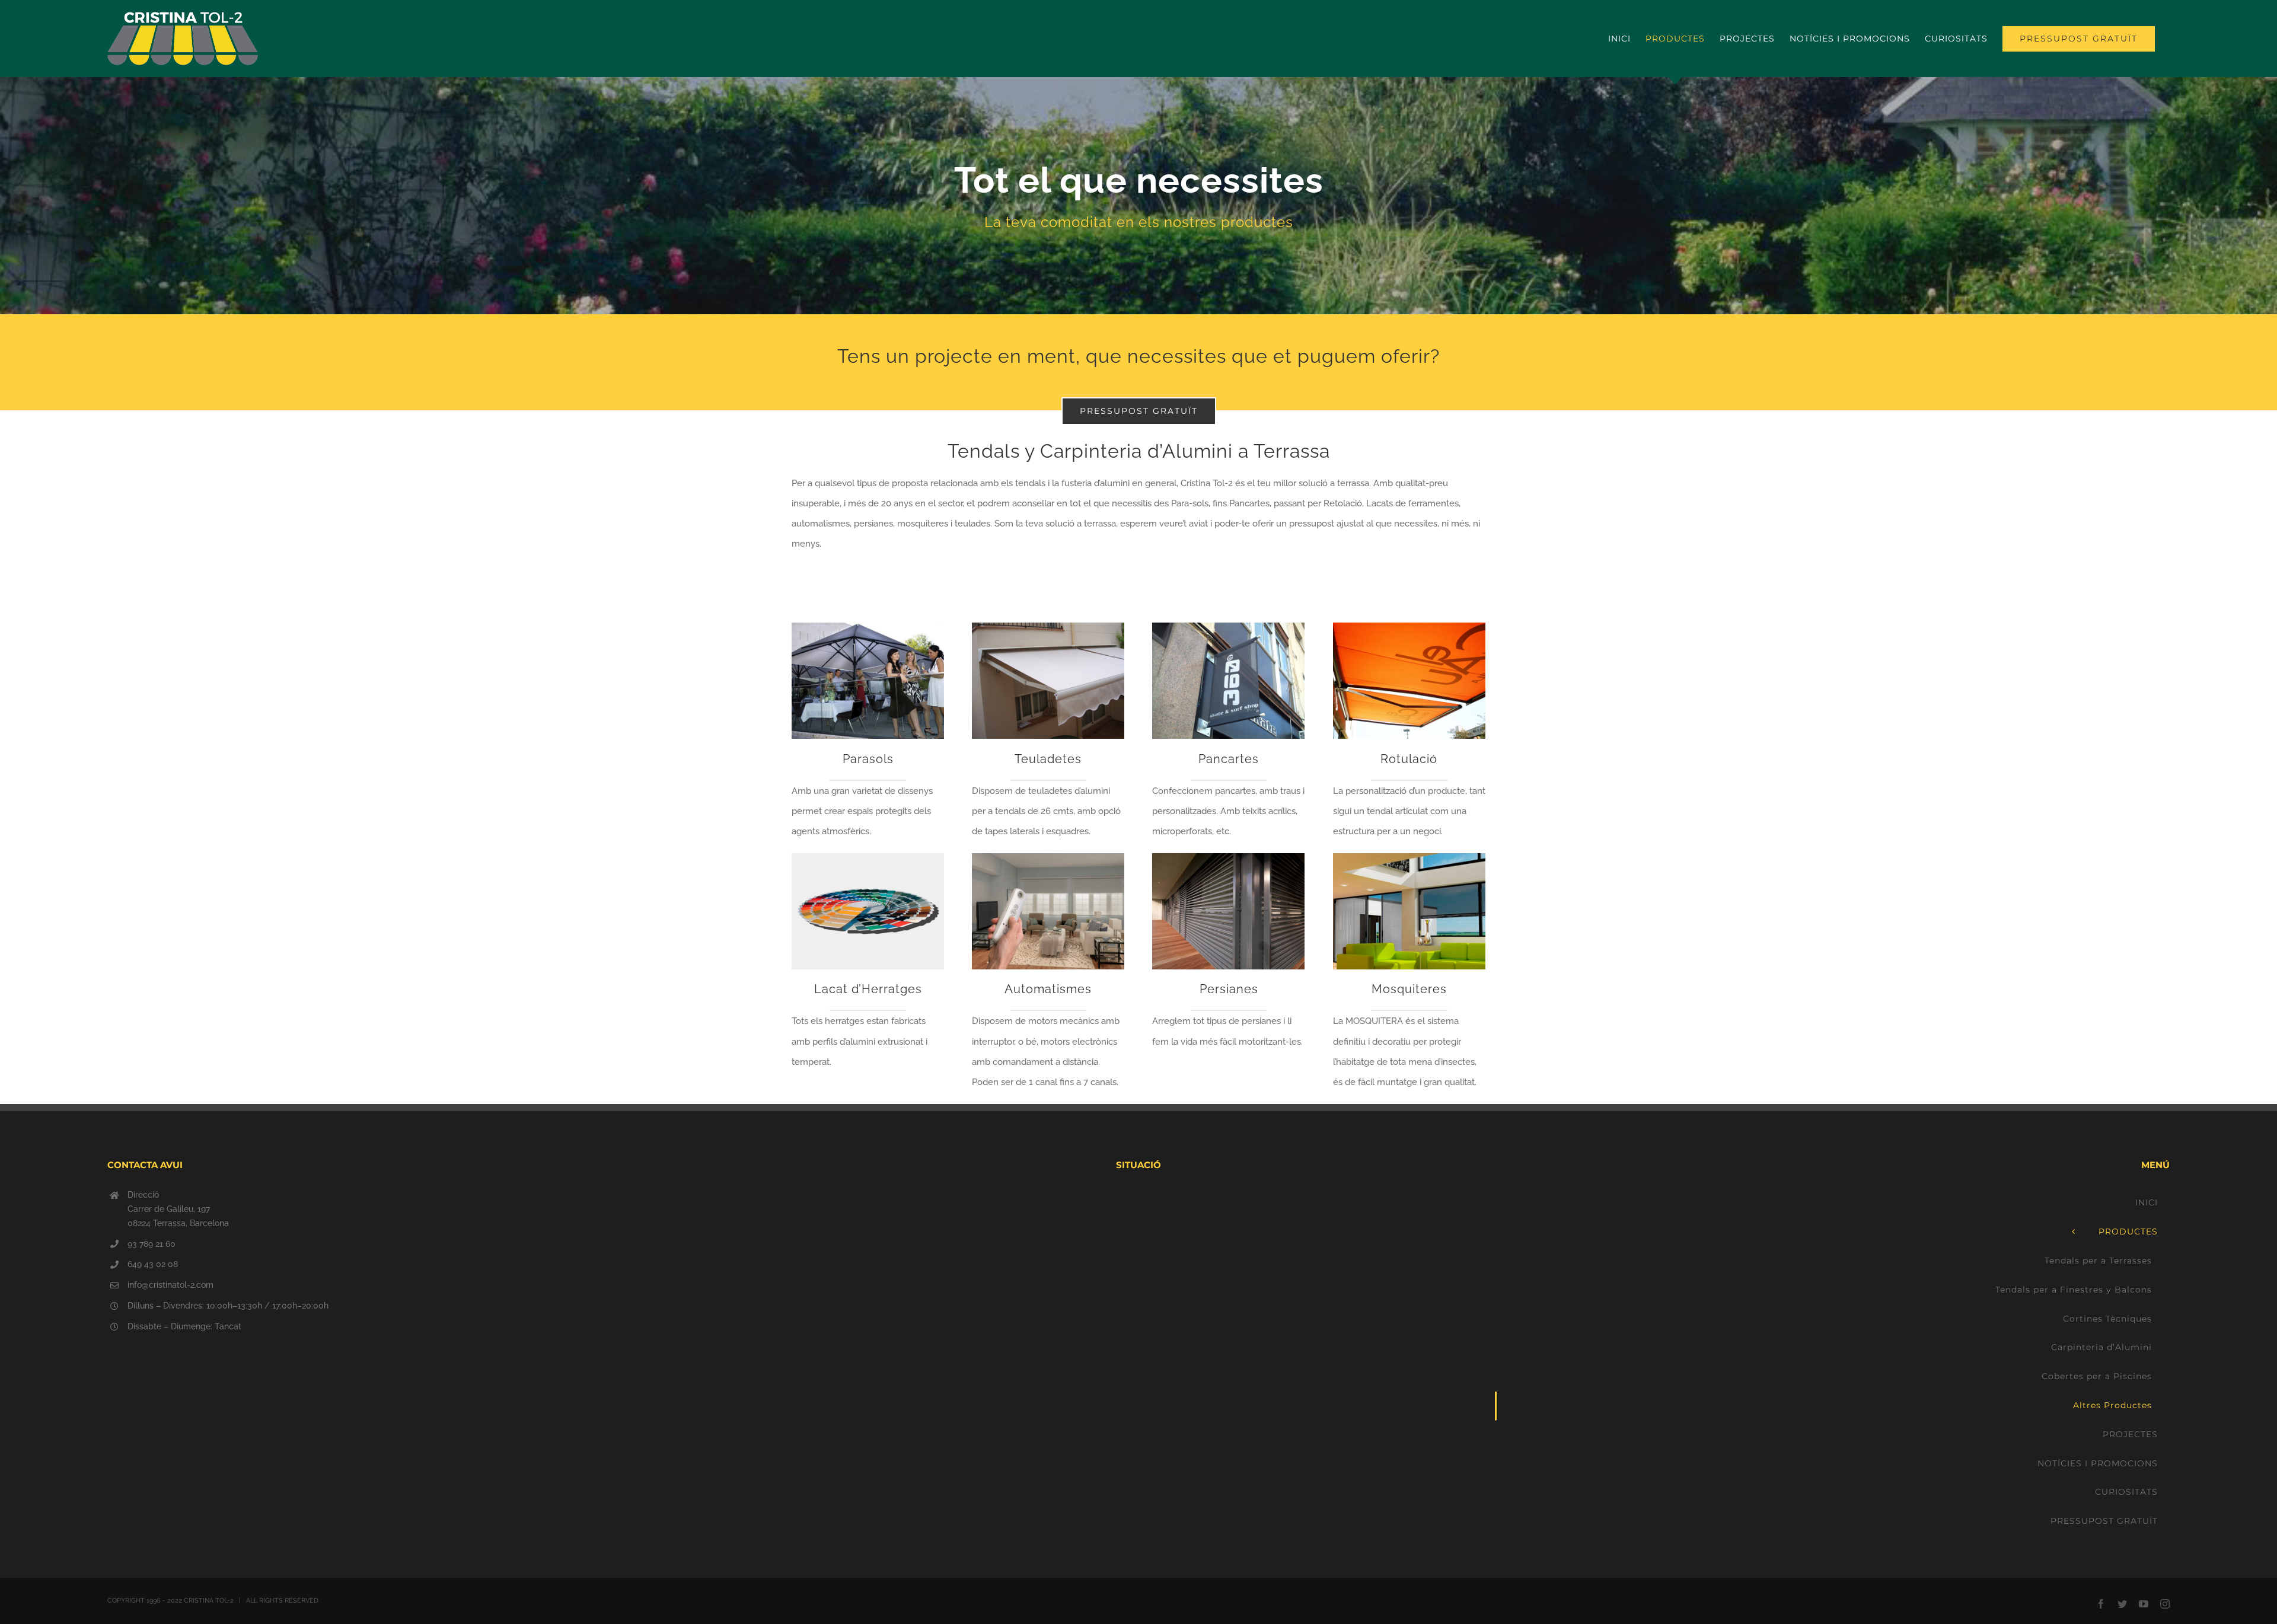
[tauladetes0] (1048, 627)
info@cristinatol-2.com (170, 1285)
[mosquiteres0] (1409, 857)
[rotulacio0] (1409, 627)
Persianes (1229, 989)
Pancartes (1229, 759)
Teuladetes (1048, 759)
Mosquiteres (1409, 989)
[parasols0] (868, 627)
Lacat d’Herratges (868, 989)
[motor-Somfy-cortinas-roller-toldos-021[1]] (1048, 857)
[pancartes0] (1228, 627)
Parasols (868, 759)
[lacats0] (868, 857)
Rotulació (1409, 759)
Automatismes (1048, 989)
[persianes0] (1228, 857)
